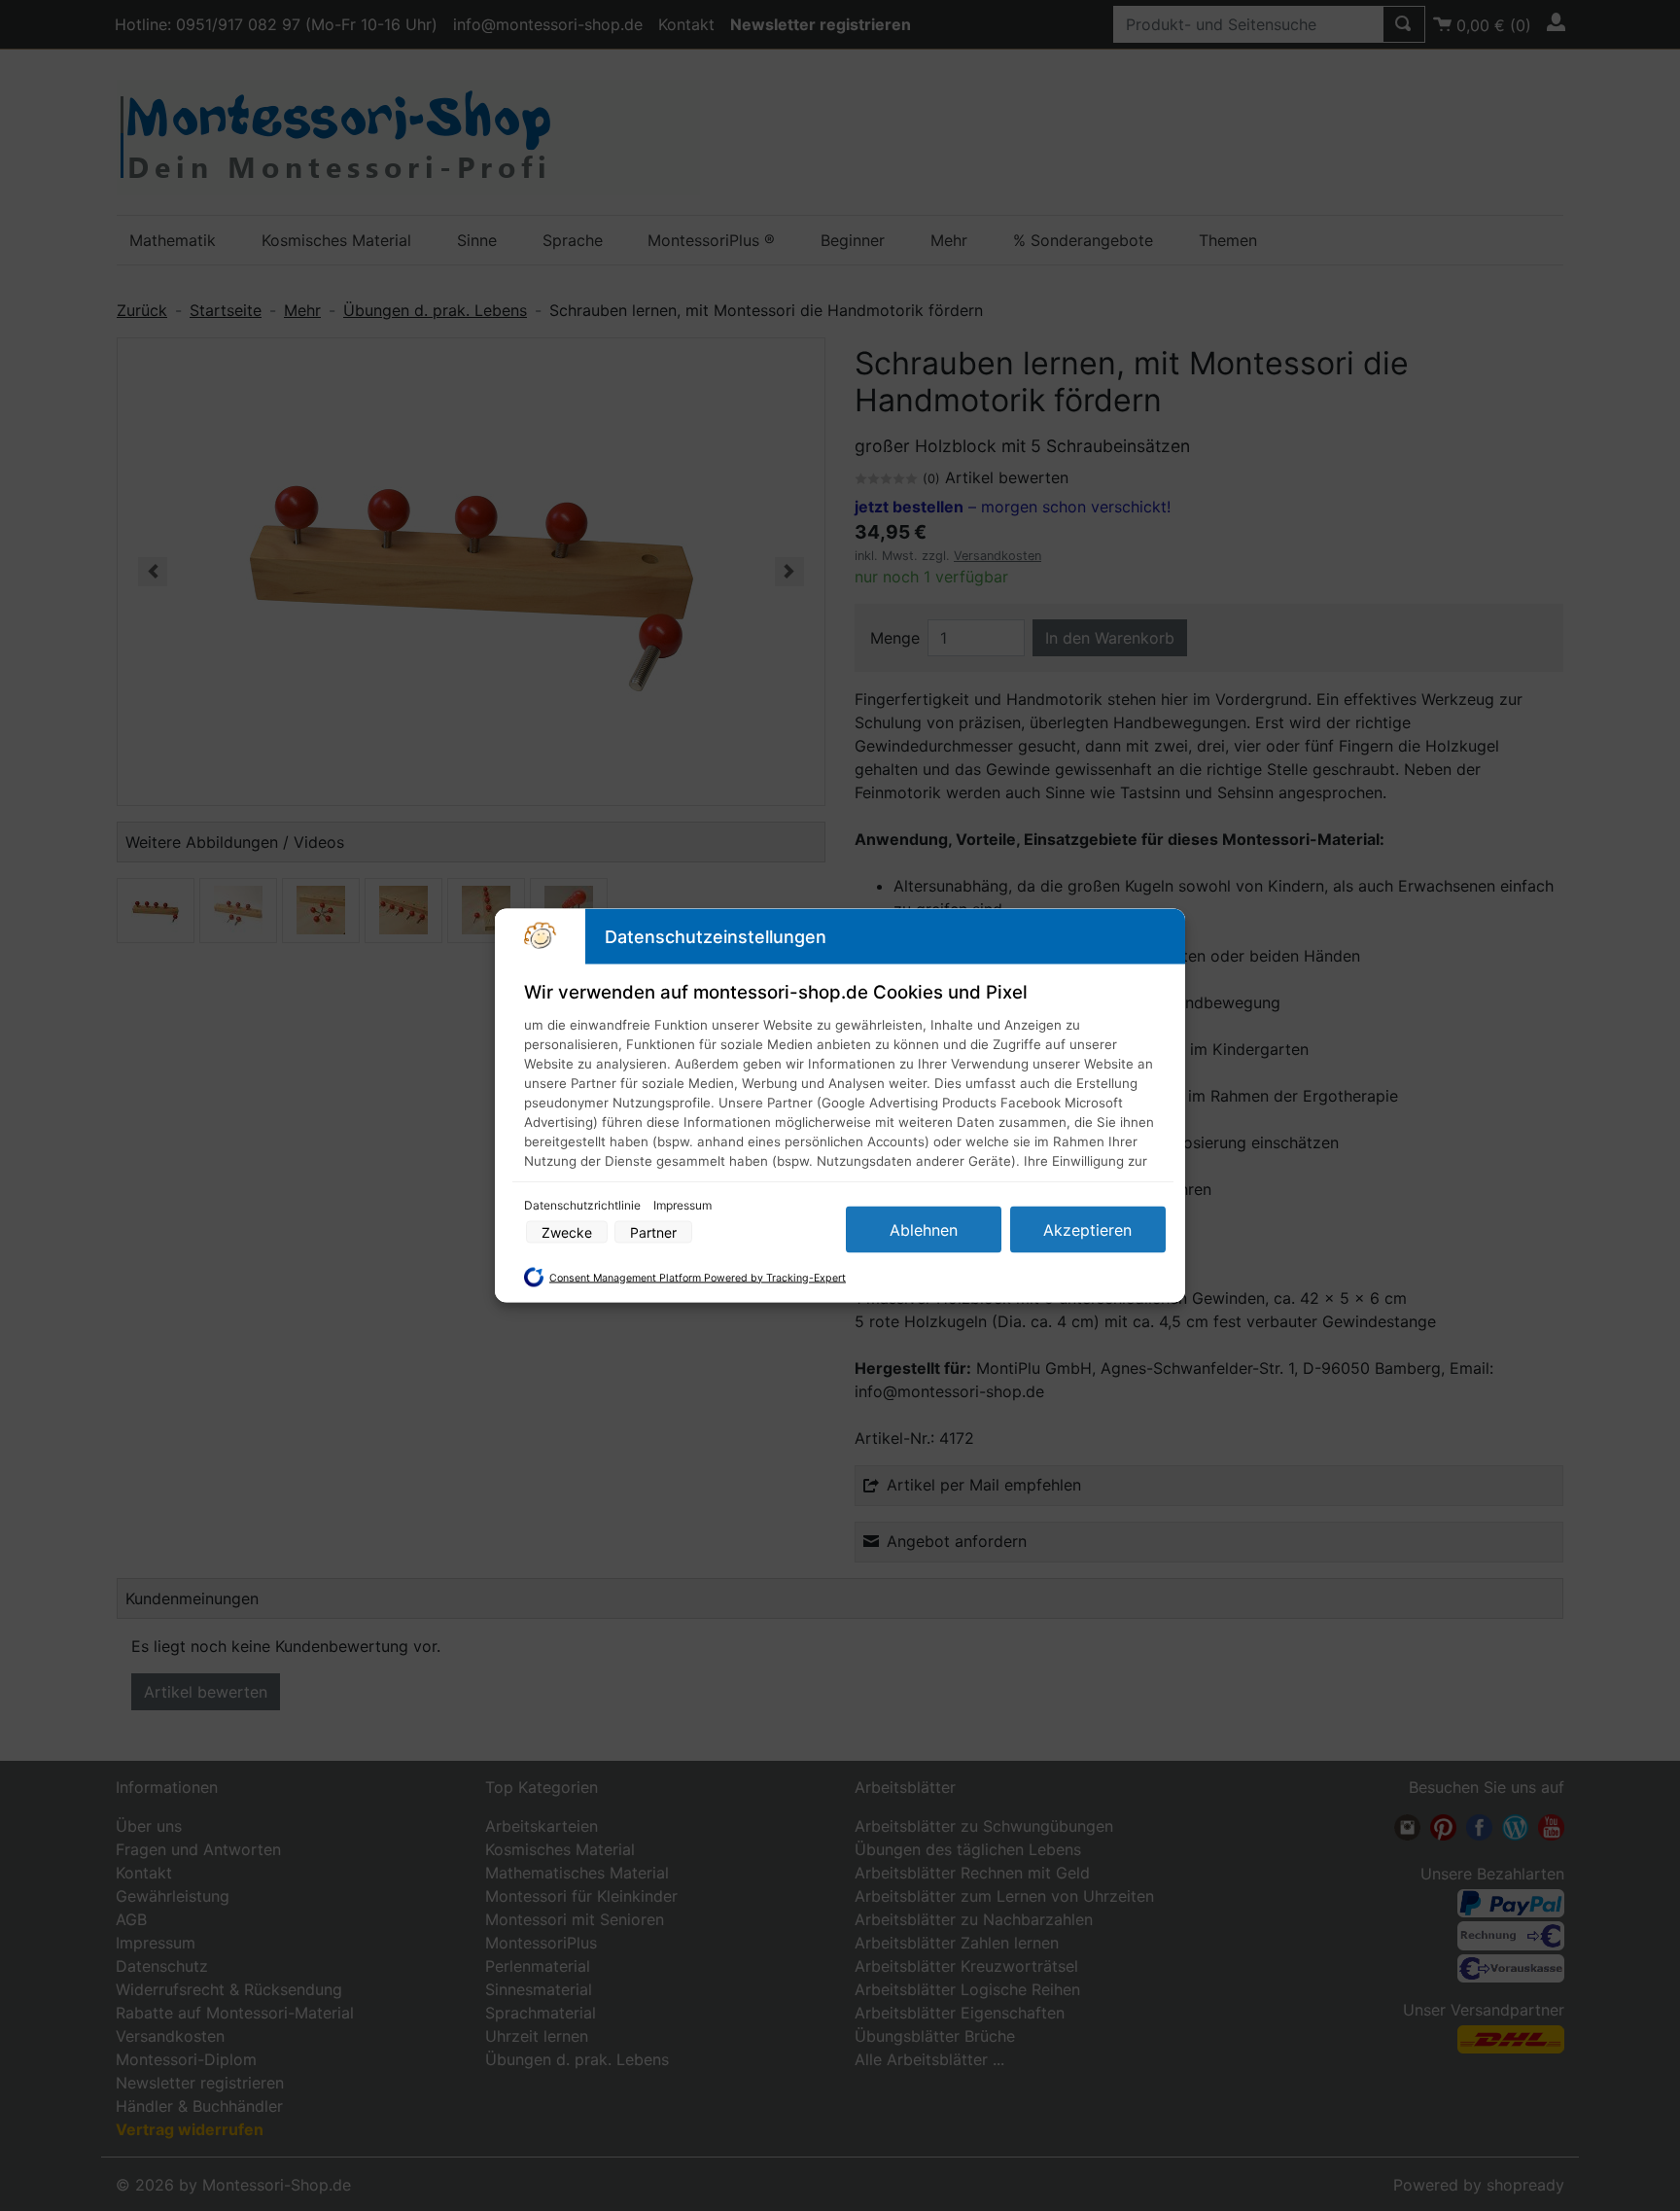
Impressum (682, 1205)
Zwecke (567, 1232)
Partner (653, 1232)
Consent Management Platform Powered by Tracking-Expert (698, 1277)
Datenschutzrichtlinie (584, 1205)
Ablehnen (924, 1230)
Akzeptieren (1087, 1230)
